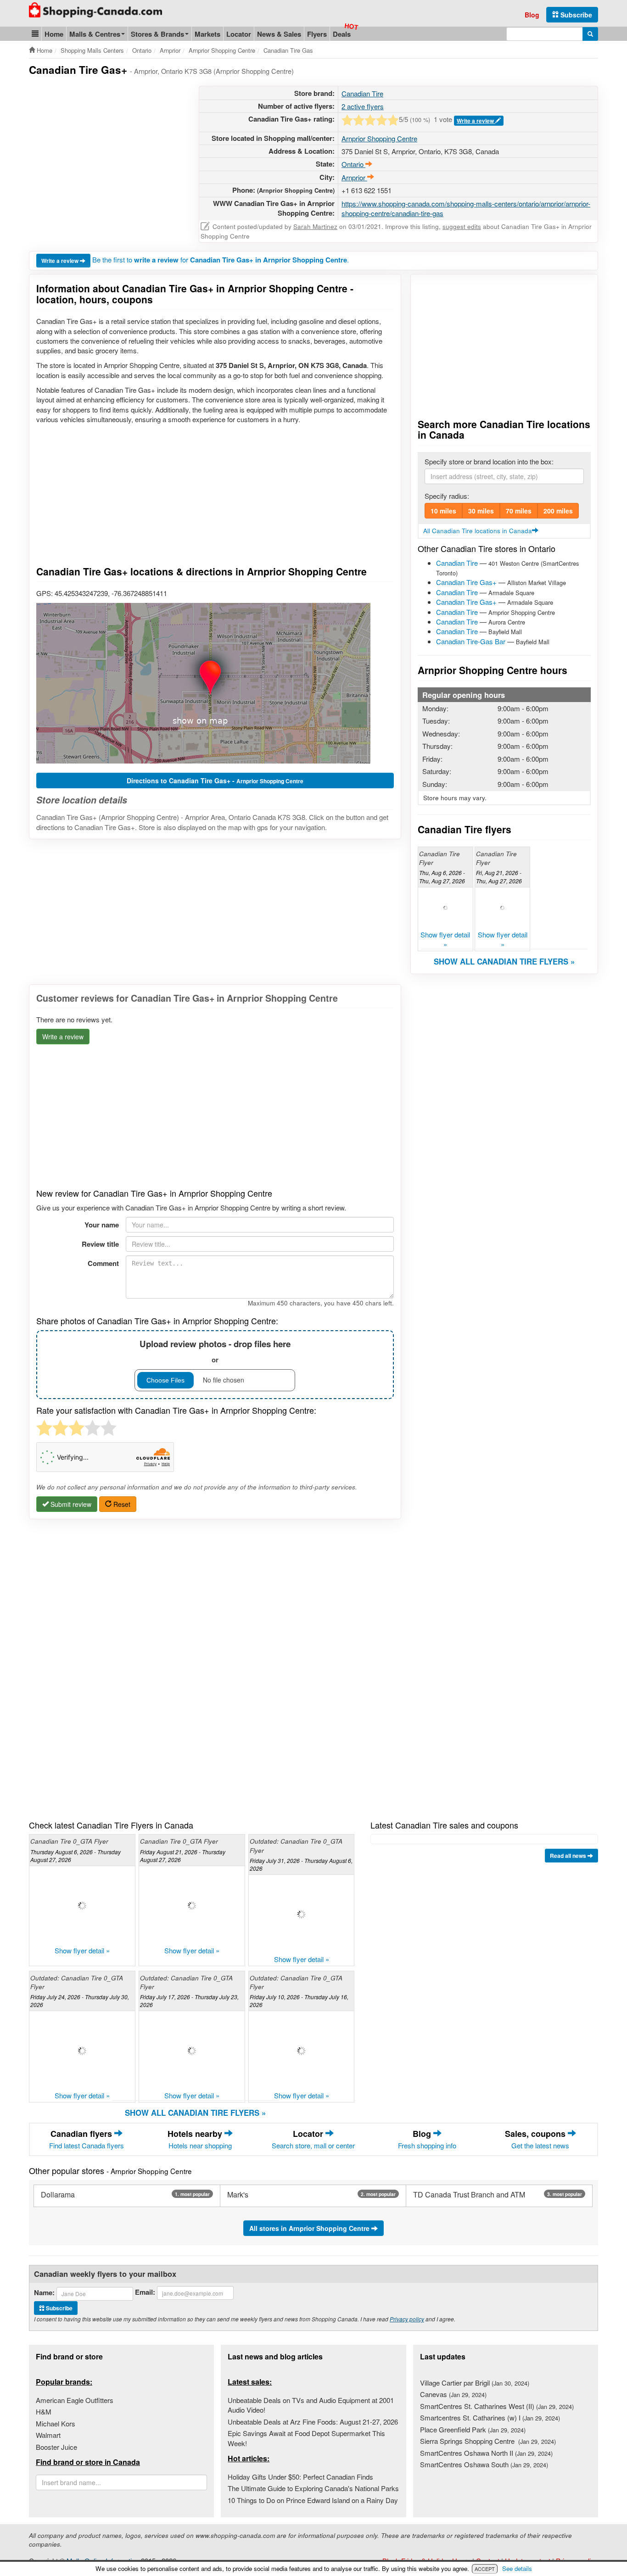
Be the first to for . (221, 259)
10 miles (443, 511)
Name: (44, 2293)
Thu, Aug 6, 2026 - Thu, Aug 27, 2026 (442, 876)
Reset (121, 1504)
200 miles (558, 511)
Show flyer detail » (445, 939)
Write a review (476, 121)
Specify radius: (447, 496)
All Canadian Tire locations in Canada (478, 531)
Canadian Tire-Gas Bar (471, 641)
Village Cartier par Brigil (475, 2383)
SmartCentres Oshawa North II (486, 2453)
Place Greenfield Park (473, 2429)
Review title (100, 1244)
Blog (532, 15)
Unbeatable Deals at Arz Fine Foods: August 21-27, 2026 (313, 2422)
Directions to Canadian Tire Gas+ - (215, 781)
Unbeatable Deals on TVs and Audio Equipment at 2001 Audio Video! (311, 2405)
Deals (342, 34)
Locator (239, 34)
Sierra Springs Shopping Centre (488, 2441)
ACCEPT (485, 2569)
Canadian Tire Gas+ (466, 582)
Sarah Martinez (315, 226)
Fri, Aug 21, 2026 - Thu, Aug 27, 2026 (499, 876)
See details (517, 2568)
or (215, 1351)
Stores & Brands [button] (157, 34)
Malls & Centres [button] (95, 34)
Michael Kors (56, 2423)
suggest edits (462, 226)
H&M (44, 2412)
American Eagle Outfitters (75, 2400)
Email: (145, 2292)
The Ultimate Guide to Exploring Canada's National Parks (313, 2488)
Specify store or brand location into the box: (489, 461)
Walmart (48, 2435)
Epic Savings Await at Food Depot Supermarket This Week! (306, 2438)
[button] (35, 34)
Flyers (317, 34)
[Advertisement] (106, 150)
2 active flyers (363, 106)
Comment (103, 1263)
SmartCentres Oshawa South (484, 2464)
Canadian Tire (362, 93)
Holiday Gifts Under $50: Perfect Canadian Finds (300, 2477)
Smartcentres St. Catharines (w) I (490, 2417)
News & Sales (279, 34)
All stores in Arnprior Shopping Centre (310, 2228)
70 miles (519, 511)
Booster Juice (56, 2447)
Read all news (569, 1856)
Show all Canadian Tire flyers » (504, 961)
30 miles (481, 511)
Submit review (70, 1504)
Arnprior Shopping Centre (379, 138)
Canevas (453, 2394)
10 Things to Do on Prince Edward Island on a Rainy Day (313, 2500)
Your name (102, 1225)
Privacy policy (407, 2319)
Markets (207, 34)
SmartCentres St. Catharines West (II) (497, 2406)
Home (54, 34)
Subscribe (575, 15)
